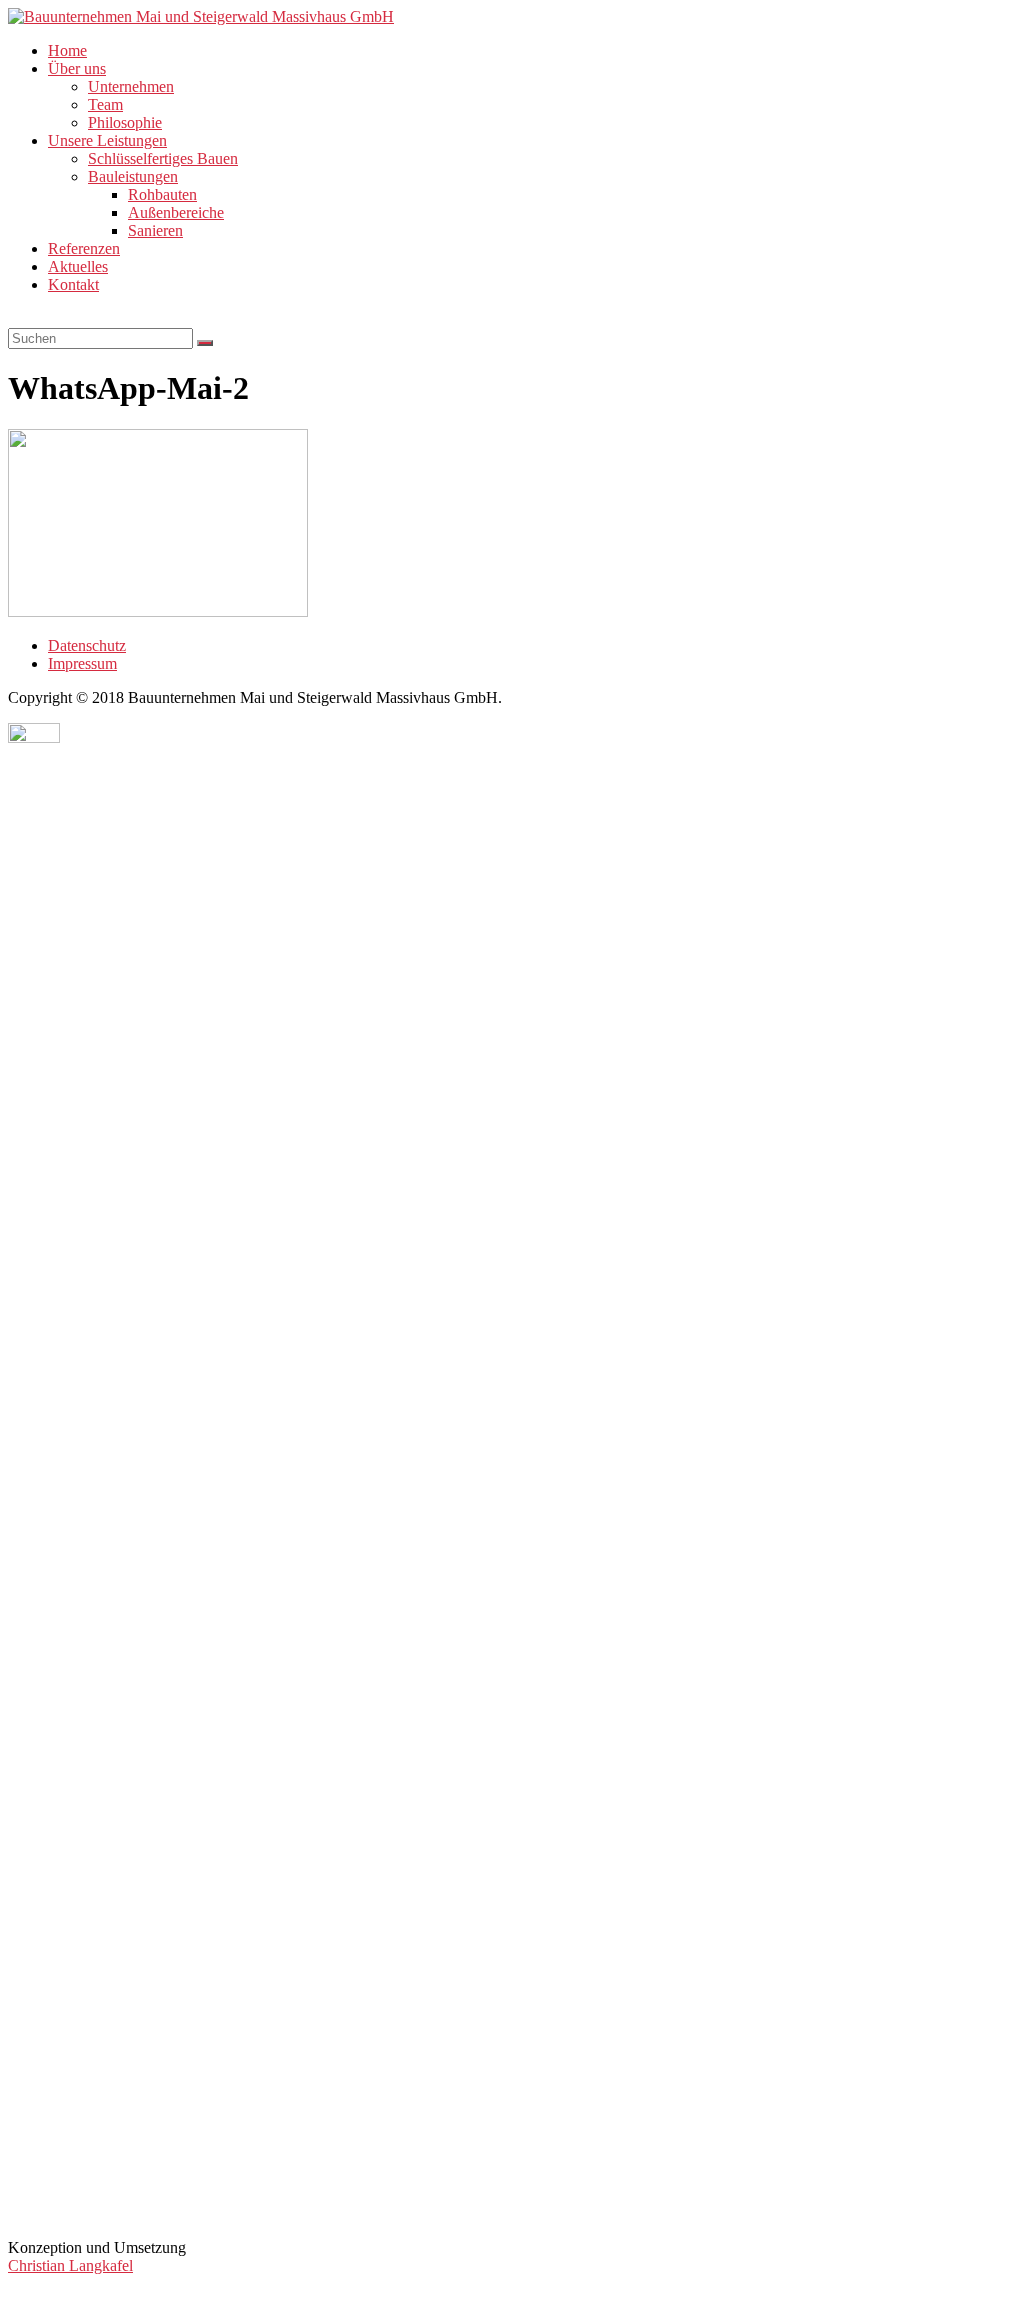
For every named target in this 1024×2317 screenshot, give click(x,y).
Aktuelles (78, 266)
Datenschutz (87, 645)
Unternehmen (131, 86)
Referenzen (84, 248)
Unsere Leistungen (107, 140)
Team (105, 104)
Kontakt (73, 284)
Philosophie (125, 122)
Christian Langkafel (70, 2265)
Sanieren (155, 230)
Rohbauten (162, 194)
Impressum (82, 663)
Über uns (77, 68)
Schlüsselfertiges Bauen (163, 158)
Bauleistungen (133, 176)
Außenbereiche (176, 212)
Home (67, 50)
